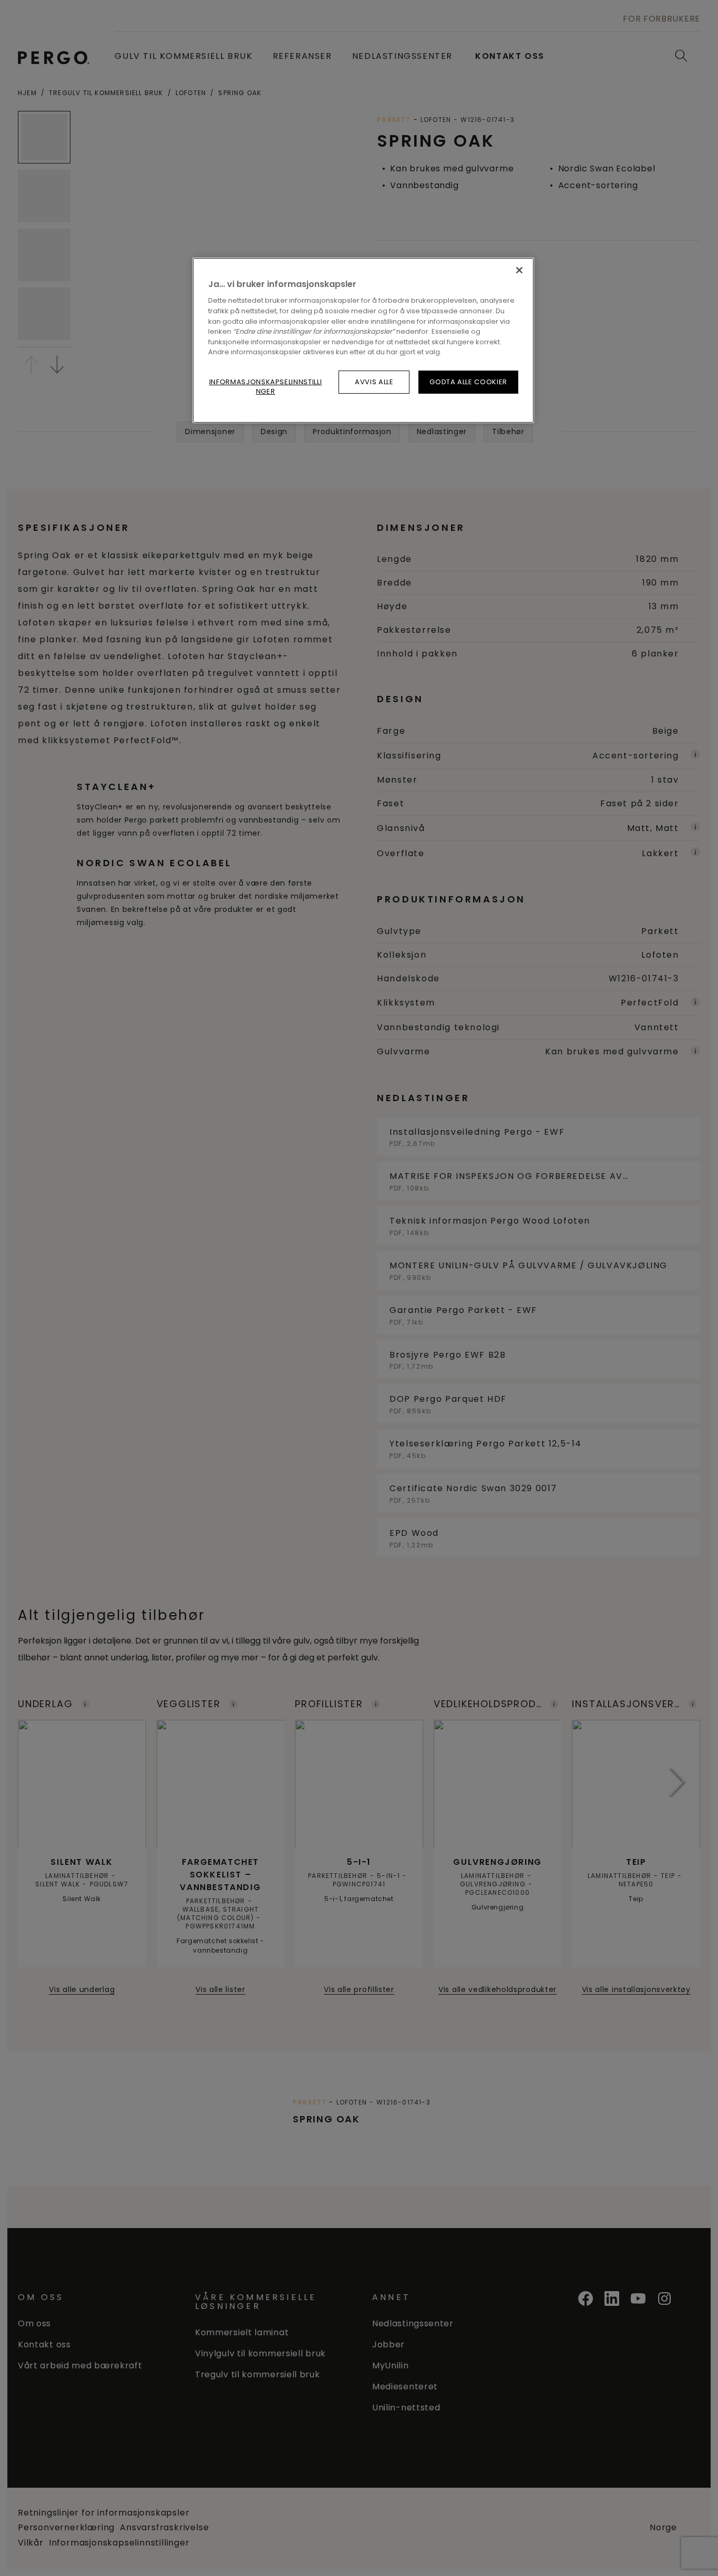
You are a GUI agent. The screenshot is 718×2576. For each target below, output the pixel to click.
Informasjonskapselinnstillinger (266, 387)
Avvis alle (374, 382)
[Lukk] (519, 270)
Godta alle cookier (468, 382)
